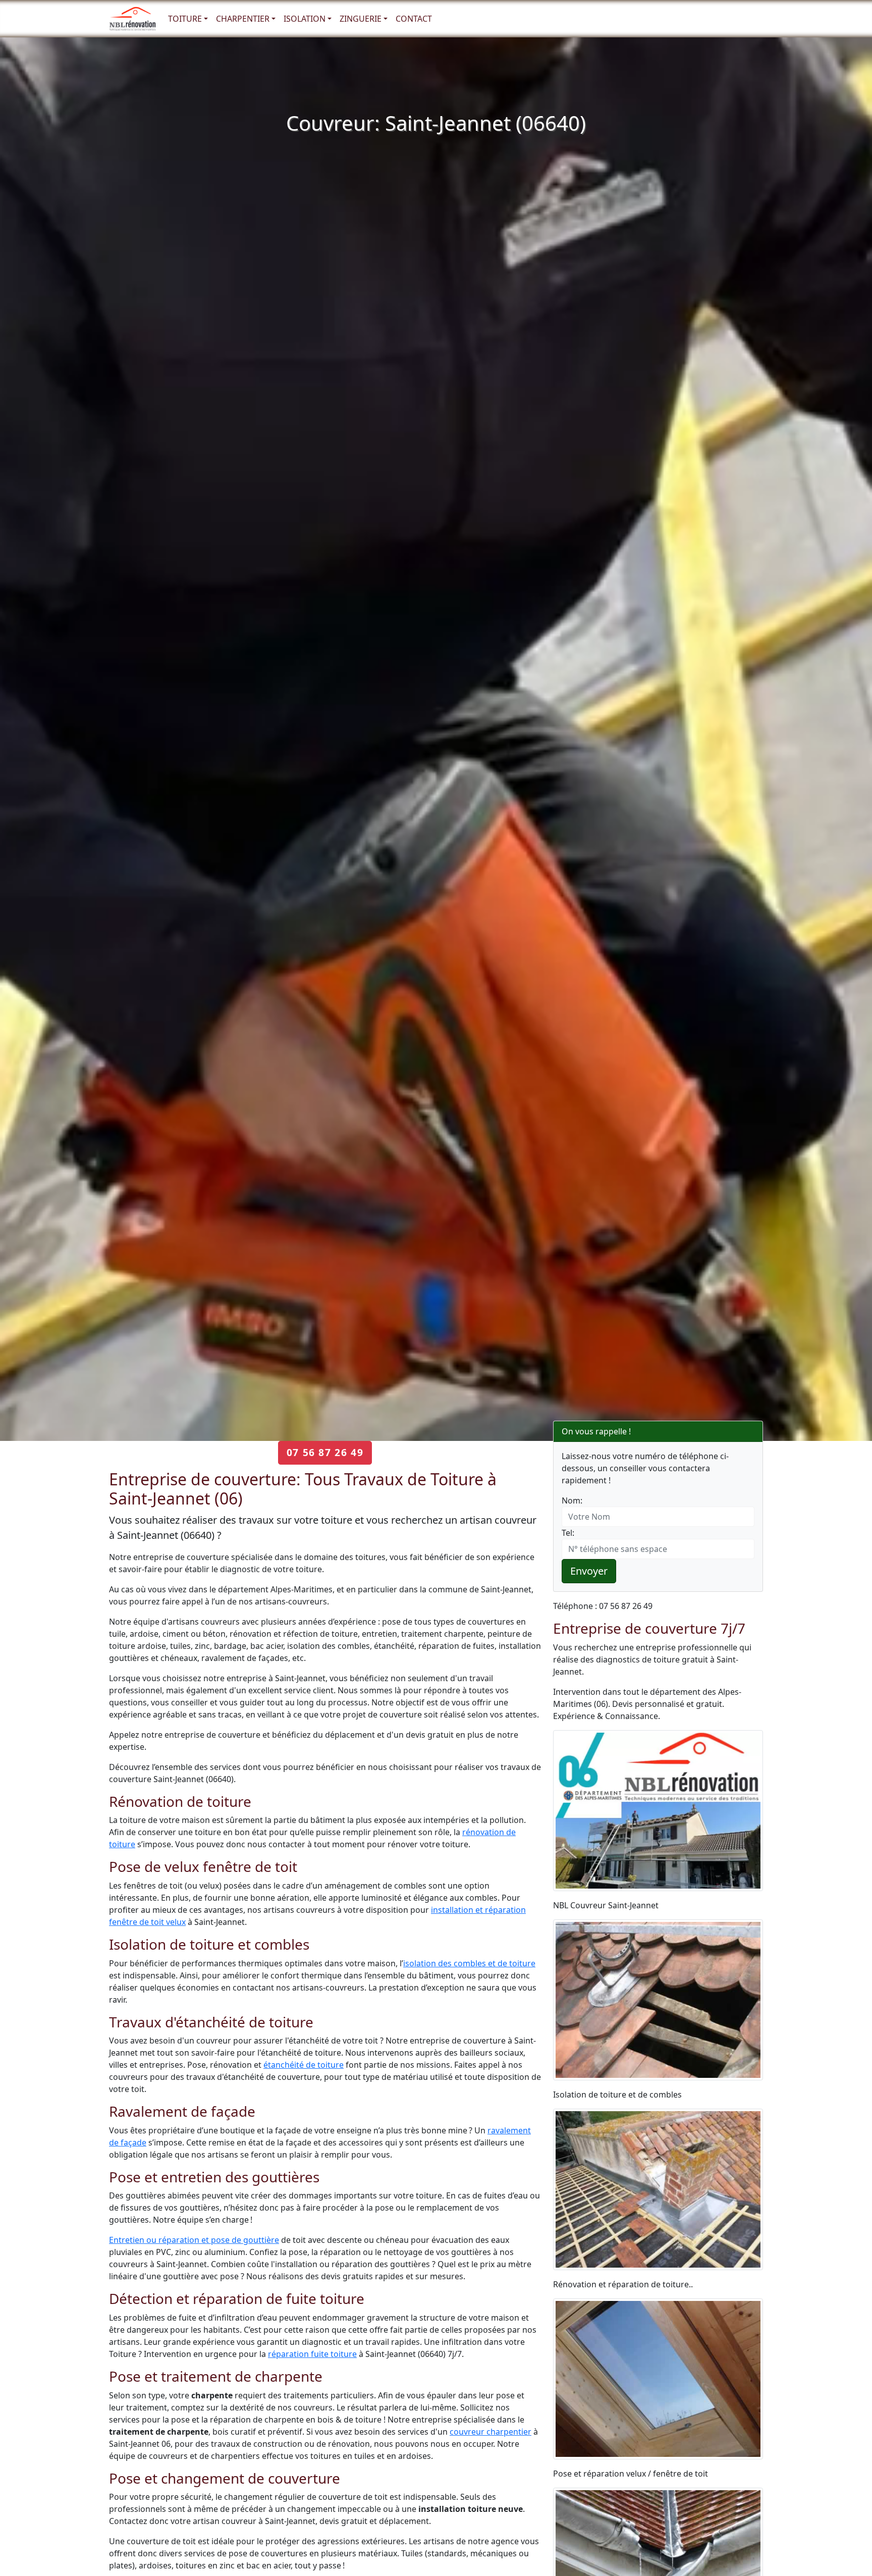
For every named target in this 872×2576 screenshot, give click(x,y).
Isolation (305, 19)
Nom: (572, 1500)
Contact (414, 19)
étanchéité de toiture (304, 2065)
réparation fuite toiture (312, 2354)
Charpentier (243, 19)
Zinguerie (361, 19)
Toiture (185, 19)
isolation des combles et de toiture (469, 1963)
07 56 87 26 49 (325, 1452)
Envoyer (589, 1571)
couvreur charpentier (490, 2432)
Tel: (568, 1533)
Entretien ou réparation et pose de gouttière (194, 2240)
